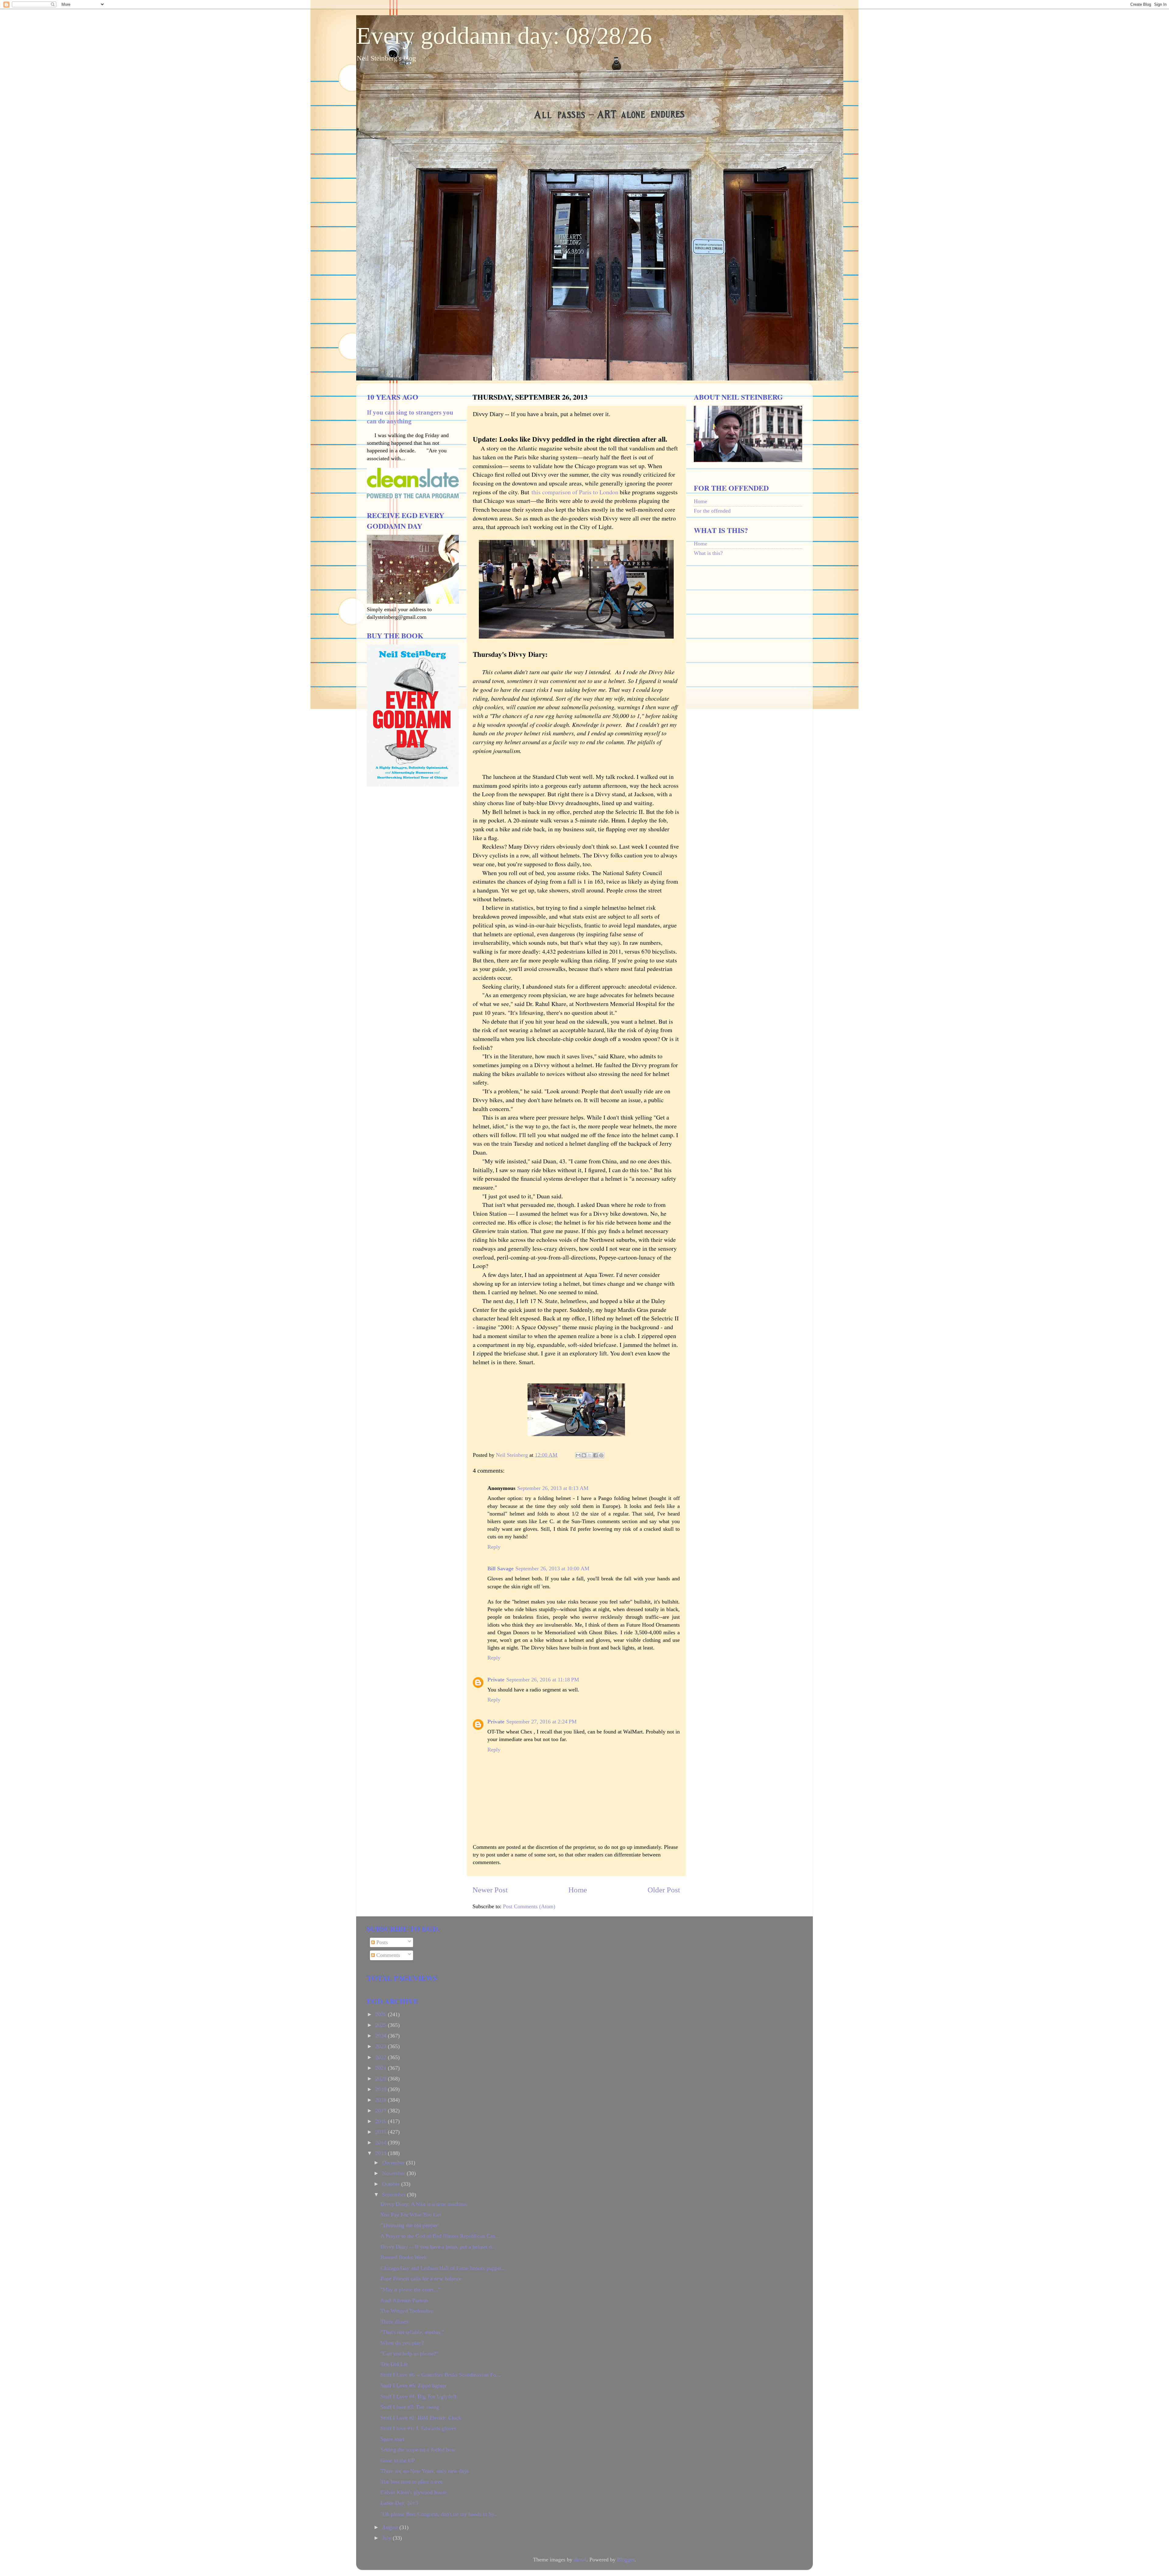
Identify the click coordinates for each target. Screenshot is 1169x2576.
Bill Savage (500, 1568)
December (394, 2163)
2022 (382, 2057)
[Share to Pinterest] (601, 1455)
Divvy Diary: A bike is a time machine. (424, 2204)
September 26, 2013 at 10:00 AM (552, 1568)
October (392, 2184)
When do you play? (402, 2343)
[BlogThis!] (584, 1455)
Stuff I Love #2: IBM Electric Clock (421, 2418)
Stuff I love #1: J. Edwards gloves (418, 2428)
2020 (382, 2079)
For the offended (712, 511)
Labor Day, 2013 (399, 2503)
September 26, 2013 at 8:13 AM (553, 1488)
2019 (382, 2089)
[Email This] (578, 1455)
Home (578, 1890)
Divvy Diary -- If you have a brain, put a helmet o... (438, 2247)
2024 (382, 2036)
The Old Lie (394, 2364)
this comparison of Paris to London (575, 492)
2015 (382, 2132)
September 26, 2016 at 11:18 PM (543, 1680)
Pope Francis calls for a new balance (421, 2279)
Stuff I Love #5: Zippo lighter (414, 2385)
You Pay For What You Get (411, 2215)
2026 (382, 2014)
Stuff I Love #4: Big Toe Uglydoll (418, 2396)
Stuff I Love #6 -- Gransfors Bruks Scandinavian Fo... (441, 2375)
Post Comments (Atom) (529, 1906)
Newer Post (490, 1890)
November (394, 2173)
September (395, 2195)
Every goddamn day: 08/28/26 (504, 36)
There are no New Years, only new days (425, 2471)
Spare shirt (392, 2439)
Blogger (626, 2560)
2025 (382, 2025)
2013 (382, 2153)
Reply (494, 1547)
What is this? (708, 553)
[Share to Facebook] (595, 1455)
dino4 (580, 2560)
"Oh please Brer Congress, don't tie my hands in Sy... (440, 2514)
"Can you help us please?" (409, 2353)
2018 (382, 2100)
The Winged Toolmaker (407, 2311)
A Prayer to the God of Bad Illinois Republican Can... (440, 2236)
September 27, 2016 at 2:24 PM (541, 1722)
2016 (382, 2121)
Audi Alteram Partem (404, 2300)
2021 (382, 2068)
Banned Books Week (404, 2257)
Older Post (664, 1890)
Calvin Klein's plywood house (414, 2492)
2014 (382, 2143)
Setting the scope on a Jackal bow (418, 2450)
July (387, 2538)
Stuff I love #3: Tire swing (410, 2407)
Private (496, 1680)
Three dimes (394, 2322)
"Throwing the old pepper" (410, 2225)
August (391, 2527)
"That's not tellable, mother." (412, 2332)
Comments (387, 1955)
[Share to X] (590, 1455)
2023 (382, 2046)
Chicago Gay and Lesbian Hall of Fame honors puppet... (443, 2268)
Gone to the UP (398, 2460)
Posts (381, 1942)
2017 (382, 2111)
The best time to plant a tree (412, 2482)
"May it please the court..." (410, 2290)
